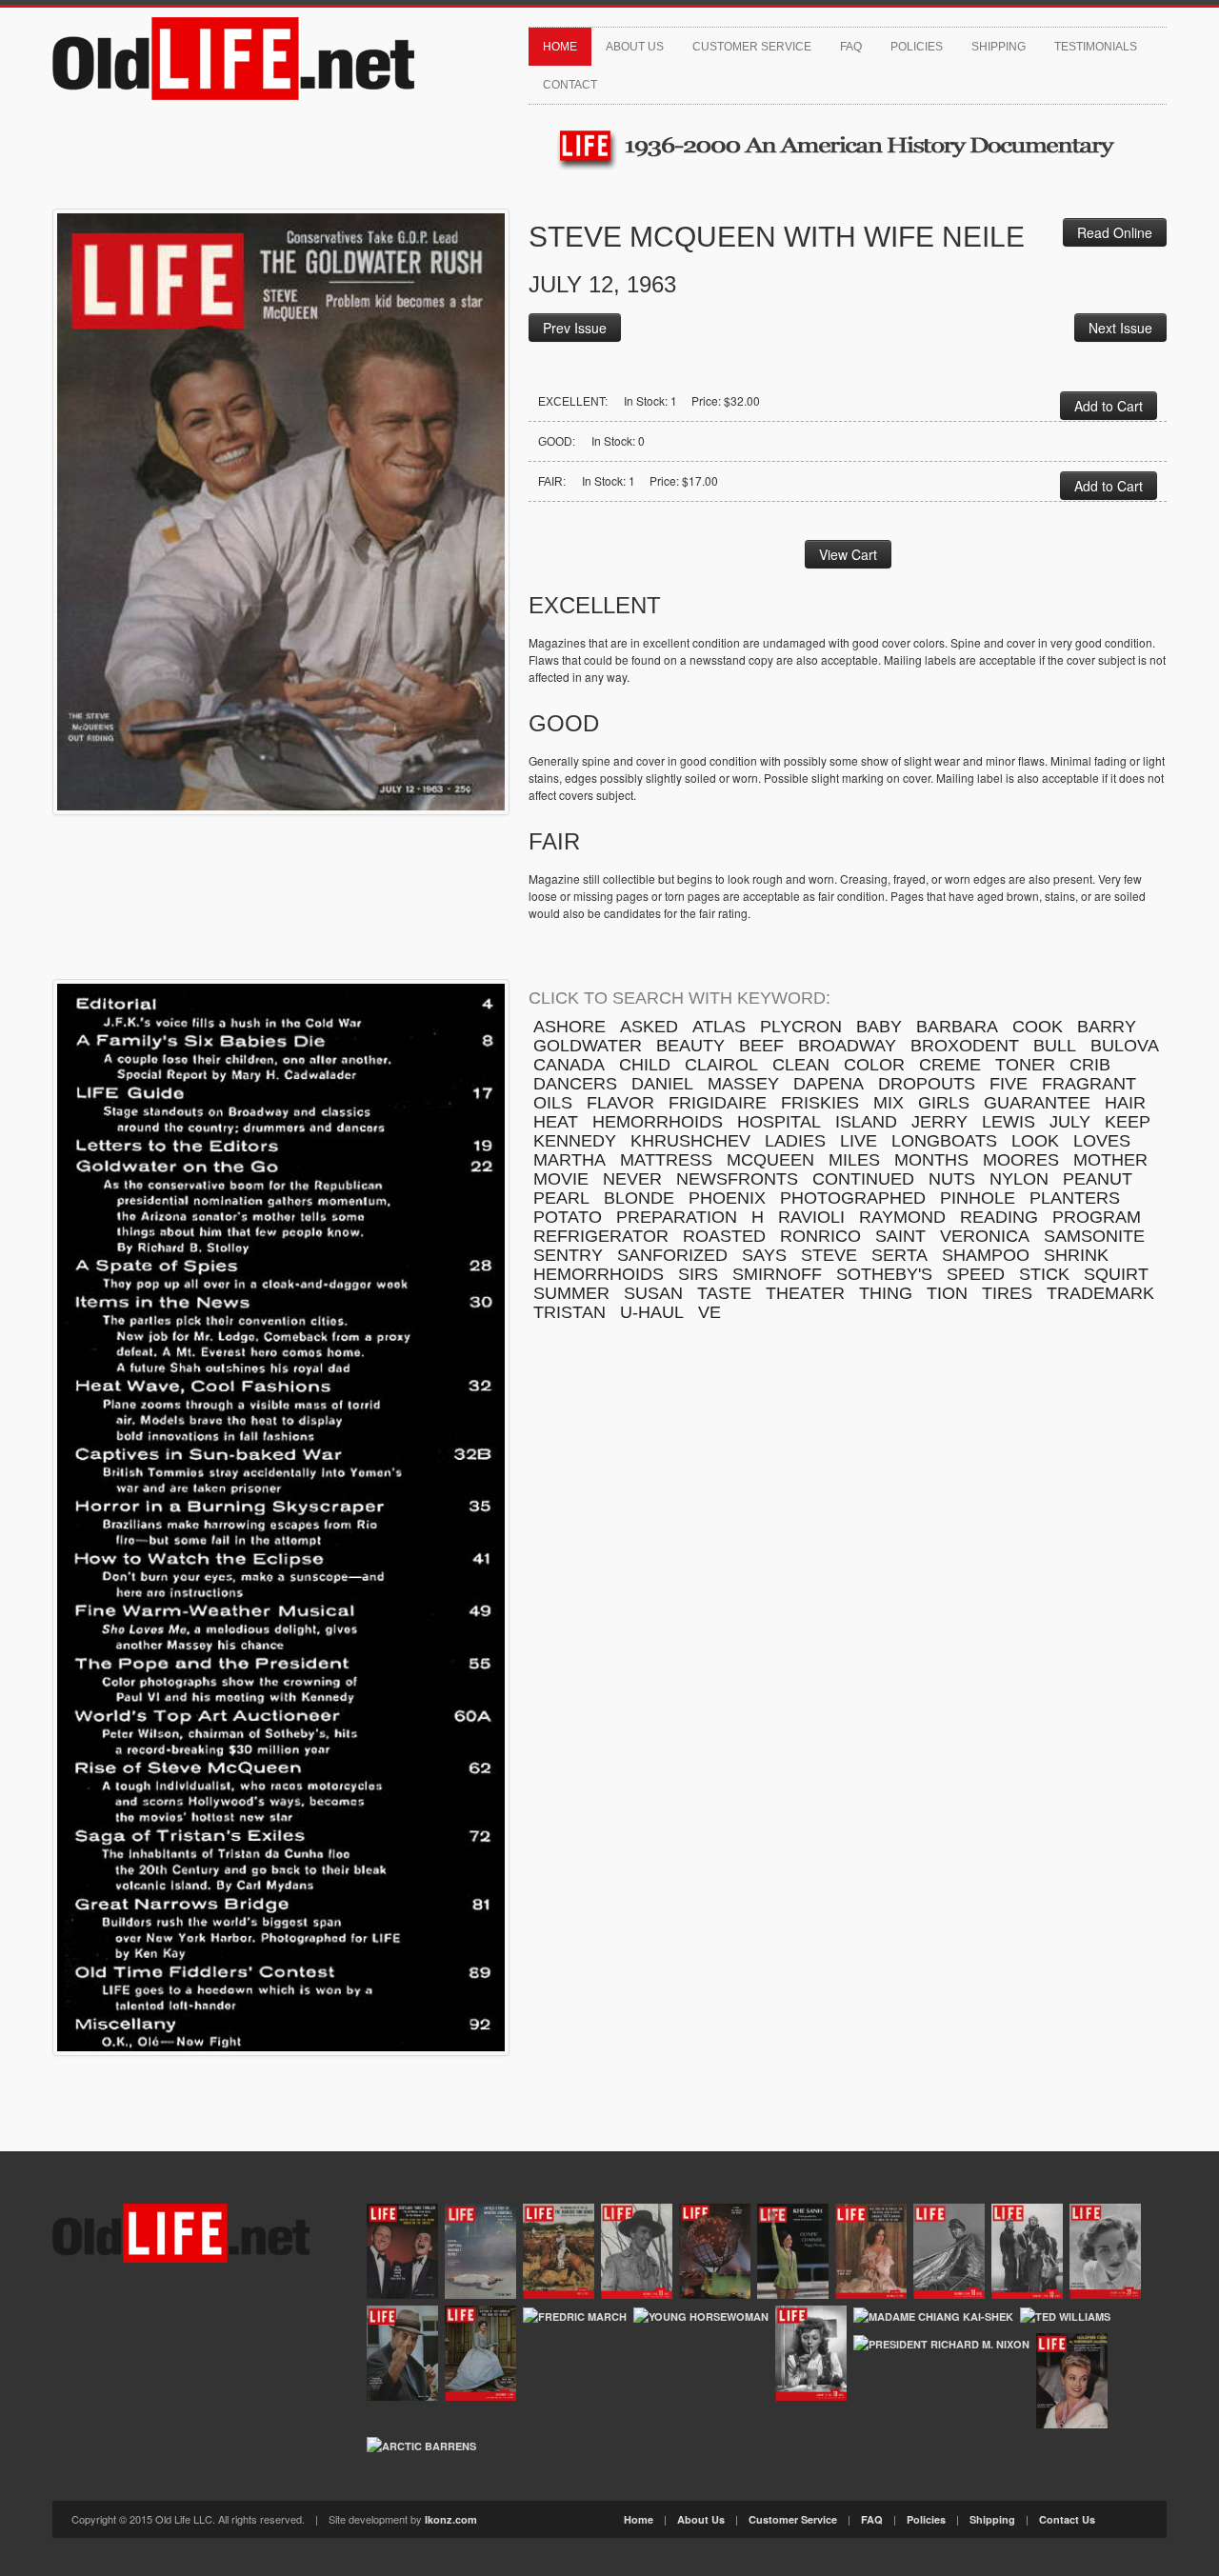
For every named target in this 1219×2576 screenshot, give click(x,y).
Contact (570, 85)
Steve (829, 1255)
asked (649, 1027)
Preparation (677, 1217)
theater (805, 1293)
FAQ (851, 47)
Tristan (570, 1312)
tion (947, 1293)
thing (886, 1293)
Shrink (1076, 1255)
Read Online (1115, 232)
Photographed (853, 1198)
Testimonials (1096, 47)
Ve (709, 1312)
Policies (917, 47)
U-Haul (652, 1312)
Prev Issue (575, 328)
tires (1007, 1293)
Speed (976, 1274)
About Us (635, 47)
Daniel (662, 1084)
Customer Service (752, 47)
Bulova (1125, 1046)
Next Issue (1120, 328)
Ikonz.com (451, 2519)
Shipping (999, 47)
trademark (1100, 1293)
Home (560, 47)
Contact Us (1067, 2519)
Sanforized (672, 1255)
